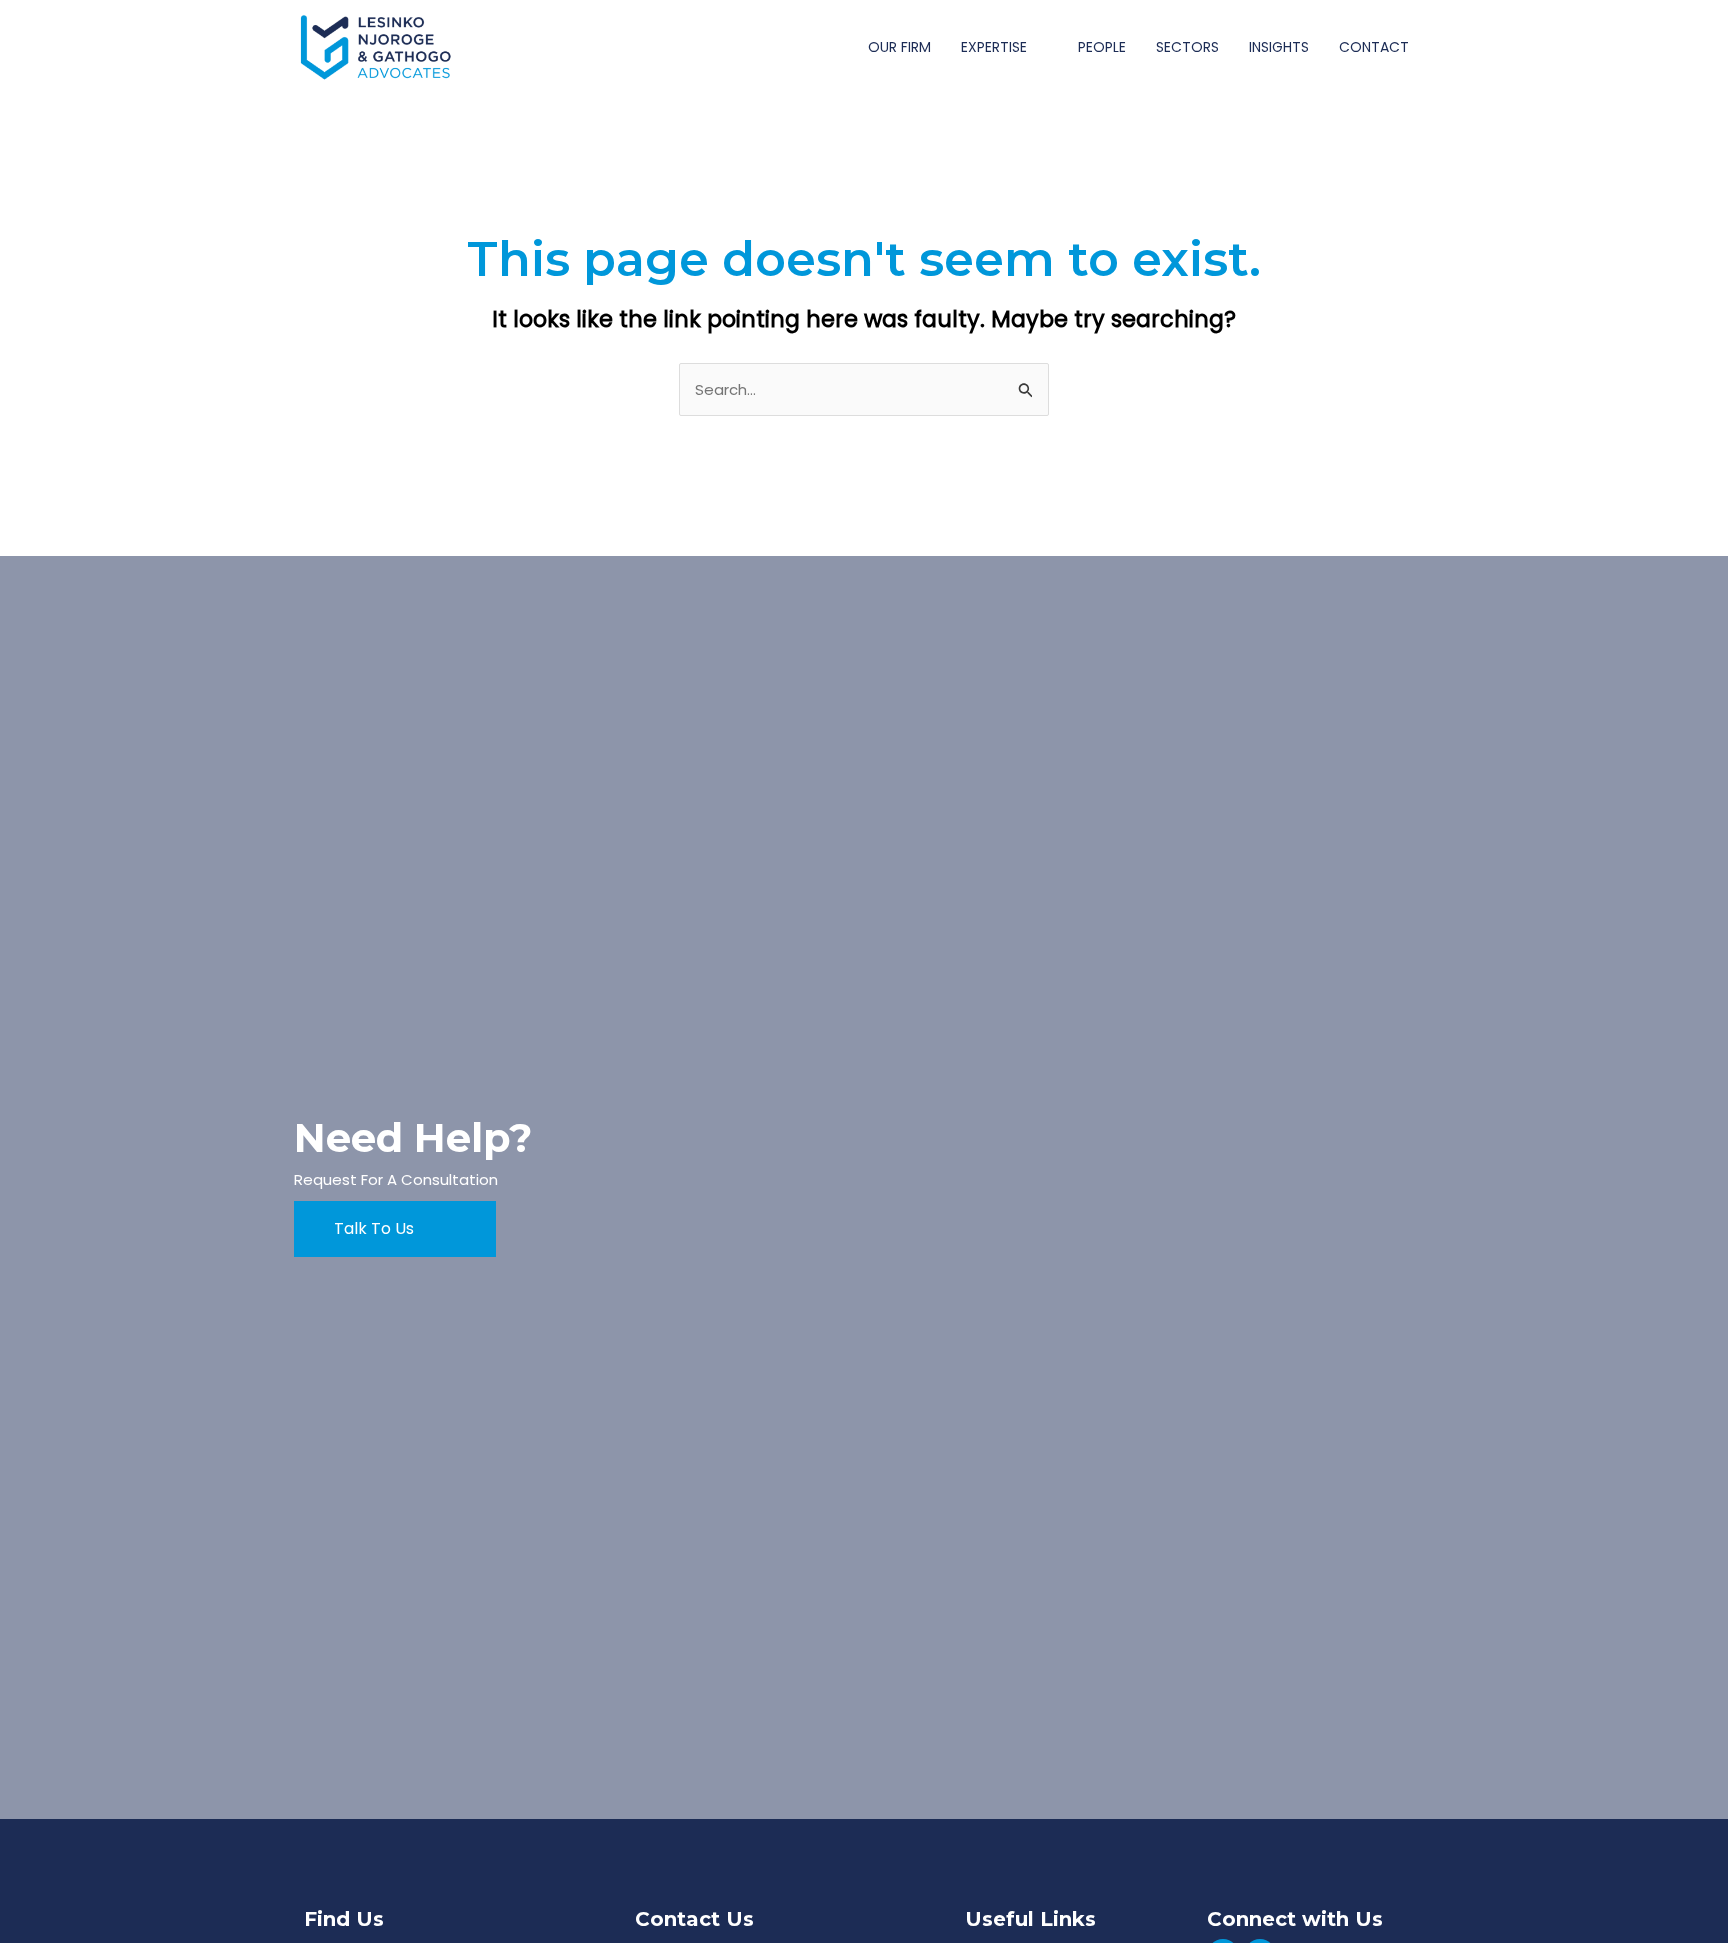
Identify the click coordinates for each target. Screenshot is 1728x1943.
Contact (1374, 47)
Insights (1279, 47)
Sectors (1187, 47)
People (1102, 47)
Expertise (994, 47)
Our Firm (899, 47)
